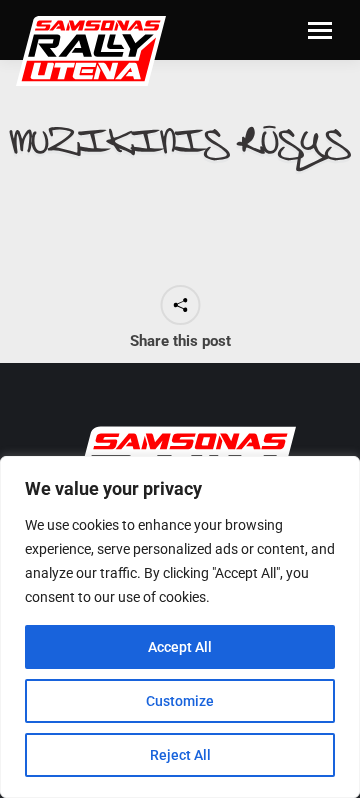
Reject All (180, 755)
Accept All (180, 647)
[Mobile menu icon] (320, 30)
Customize (180, 701)
